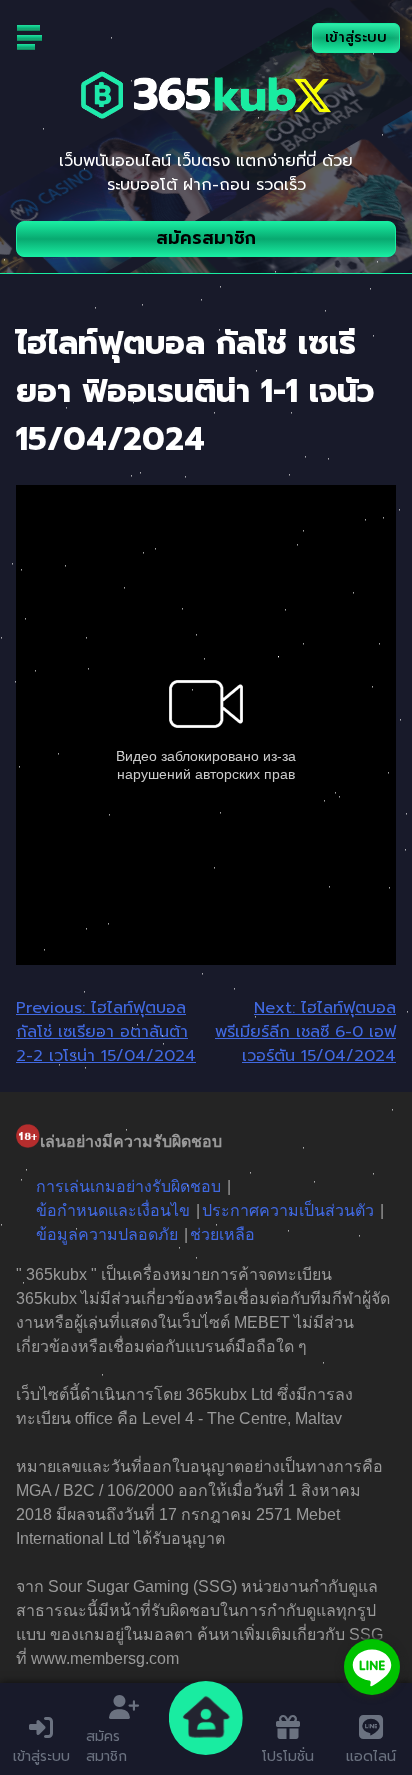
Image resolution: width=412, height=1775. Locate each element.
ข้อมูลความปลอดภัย (107, 1234)
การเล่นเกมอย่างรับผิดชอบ (128, 1186)
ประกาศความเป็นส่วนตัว (288, 1210)
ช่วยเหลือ (222, 1234)
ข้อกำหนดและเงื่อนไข (113, 1210)
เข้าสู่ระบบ (356, 37)
